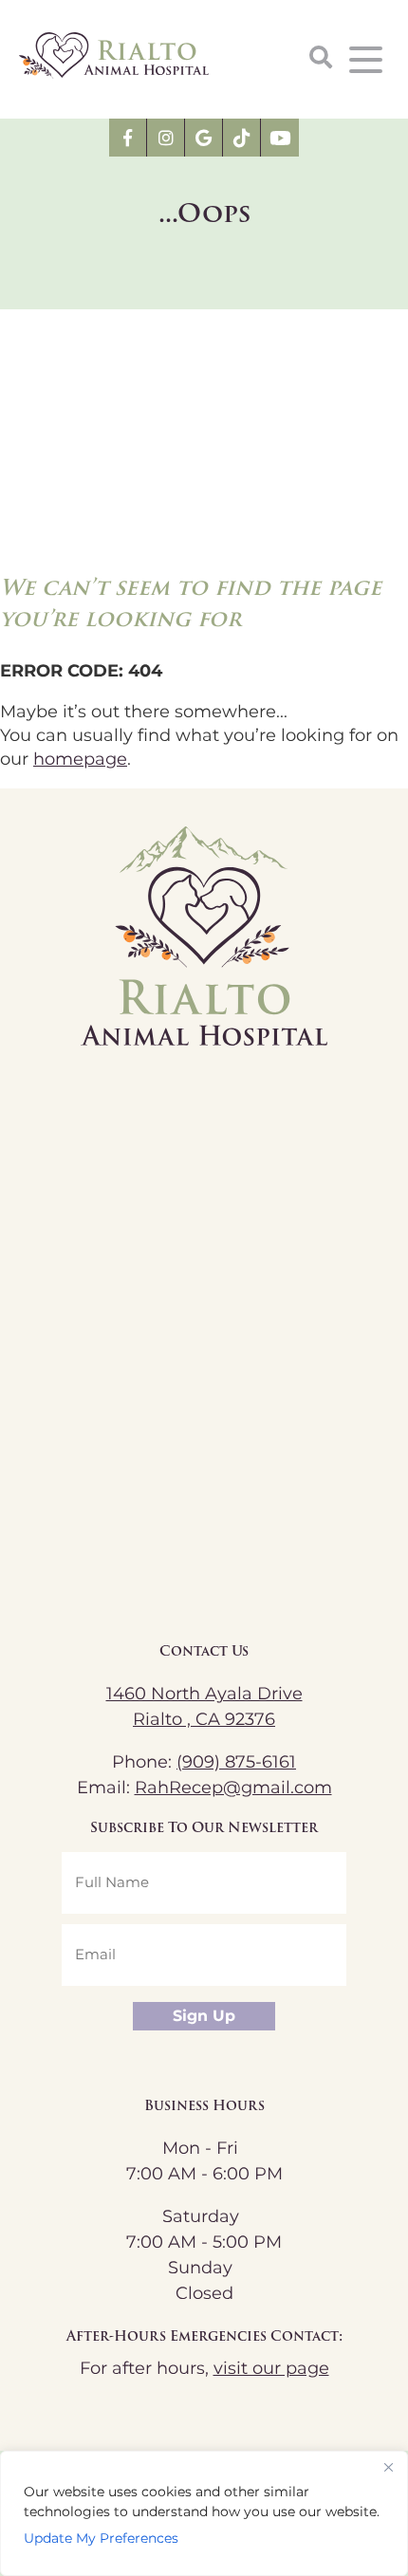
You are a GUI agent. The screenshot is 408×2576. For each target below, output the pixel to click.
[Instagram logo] (166, 138)
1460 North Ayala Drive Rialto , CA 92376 (204, 1707)
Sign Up (204, 2016)
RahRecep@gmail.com (233, 1788)
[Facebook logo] (128, 138)
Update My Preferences (101, 2539)
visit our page (271, 2369)
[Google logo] (204, 138)
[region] (204, 2513)
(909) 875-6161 (236, 1762)
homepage (80, 760)
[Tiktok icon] (242, 138)
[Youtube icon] (280, 138)
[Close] (388, 2467)
